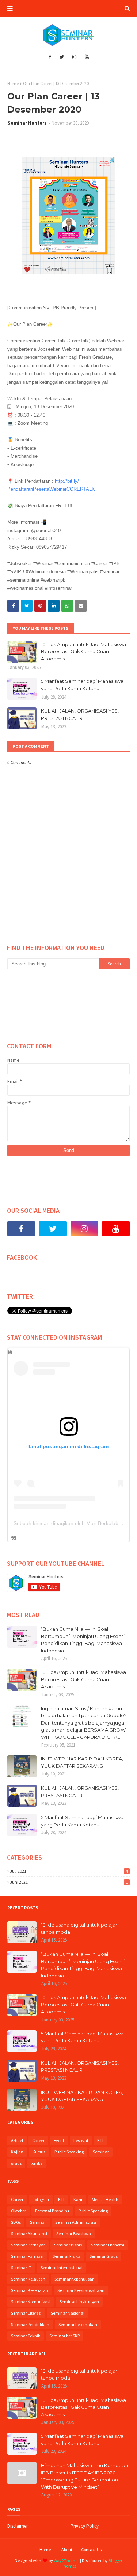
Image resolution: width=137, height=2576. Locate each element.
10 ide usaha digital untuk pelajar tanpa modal (79, 1928)
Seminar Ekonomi (108, 2245)
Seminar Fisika (66, 2256)
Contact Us (91, 2549)
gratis (16, 2163)
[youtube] (87, 57)
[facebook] (50, 57)
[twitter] (62, 57)
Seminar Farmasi (27, 2256)
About (67, 2549)
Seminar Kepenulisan (75, 2279)
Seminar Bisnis (68, 2245)
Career (38, 2140)
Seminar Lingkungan (79, 2302)
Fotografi (41, 2199)
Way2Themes (66, 2560)
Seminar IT (21, 2268)
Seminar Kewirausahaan (81, 2290)
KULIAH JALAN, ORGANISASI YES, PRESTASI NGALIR (80, 714)
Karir (78, 2199)
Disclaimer (18, 2526)
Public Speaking (69, 2152)
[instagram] (74, 57)
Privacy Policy (85, 2526)
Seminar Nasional (68, 2313)
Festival (81, 2140)
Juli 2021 (69, 1871)
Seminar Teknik (26, 2336)
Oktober (18, 2211)
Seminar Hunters (27, 123)
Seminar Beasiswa (74, 2233)
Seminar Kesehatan (30, 2290)
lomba (37, 2163)
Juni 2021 (69, 1882)
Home (13, 83)
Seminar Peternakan (78, 2324)
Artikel (17, 2140)
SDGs (16, 2222)
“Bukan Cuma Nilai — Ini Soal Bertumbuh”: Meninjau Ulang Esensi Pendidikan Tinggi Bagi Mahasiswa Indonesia (83, 1640)
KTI (100, 2140)
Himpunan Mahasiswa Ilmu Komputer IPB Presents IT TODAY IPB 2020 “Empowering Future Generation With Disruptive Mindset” (85, 2476)
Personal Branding (52, 2211)
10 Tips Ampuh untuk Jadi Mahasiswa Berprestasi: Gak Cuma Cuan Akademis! (83, 652)
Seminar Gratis (104, 2256)
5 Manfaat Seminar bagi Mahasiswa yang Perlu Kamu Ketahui (82, 685)
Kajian (17, 2152)
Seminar (101, 2152)
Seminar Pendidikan (30, 2324)
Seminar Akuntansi (29, 2233)
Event (59, 2140)
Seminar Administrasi (76, 2222)
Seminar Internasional (62, 2268)
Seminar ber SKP (64, 2336)
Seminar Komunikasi (31, 2302)
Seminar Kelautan (28, 2279)
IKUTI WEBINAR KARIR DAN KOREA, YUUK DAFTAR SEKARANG (82, 1762)
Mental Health (105, 2199)
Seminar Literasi (26, 2313)
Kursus (39, 2152)
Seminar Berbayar (28, 2245)
